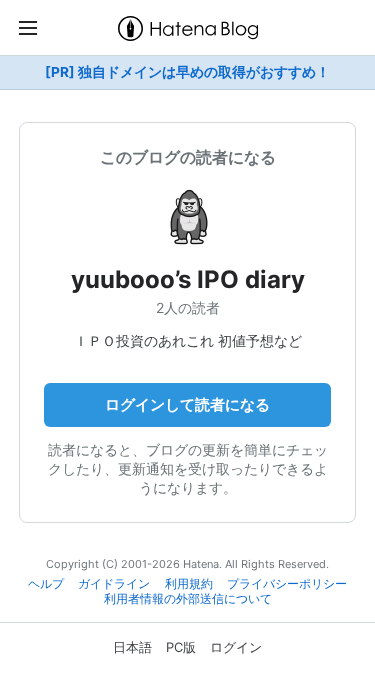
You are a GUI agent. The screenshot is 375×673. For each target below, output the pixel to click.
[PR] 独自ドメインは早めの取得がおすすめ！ (187, 72)
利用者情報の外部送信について (188, 599)
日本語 (132, 647)
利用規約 (189, 584)
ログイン (236, 647)
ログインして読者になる (187, 404)
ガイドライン (114, 584)
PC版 (181, 647)
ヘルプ (46, 584)
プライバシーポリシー (287, 584)
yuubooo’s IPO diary (188, 279)
